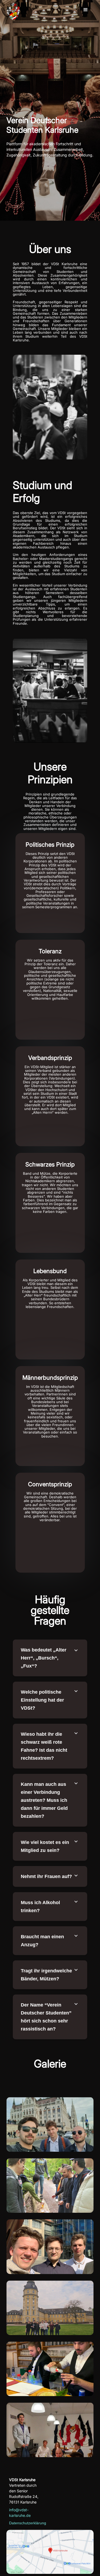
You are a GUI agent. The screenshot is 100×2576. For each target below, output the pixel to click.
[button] (86, 10)
